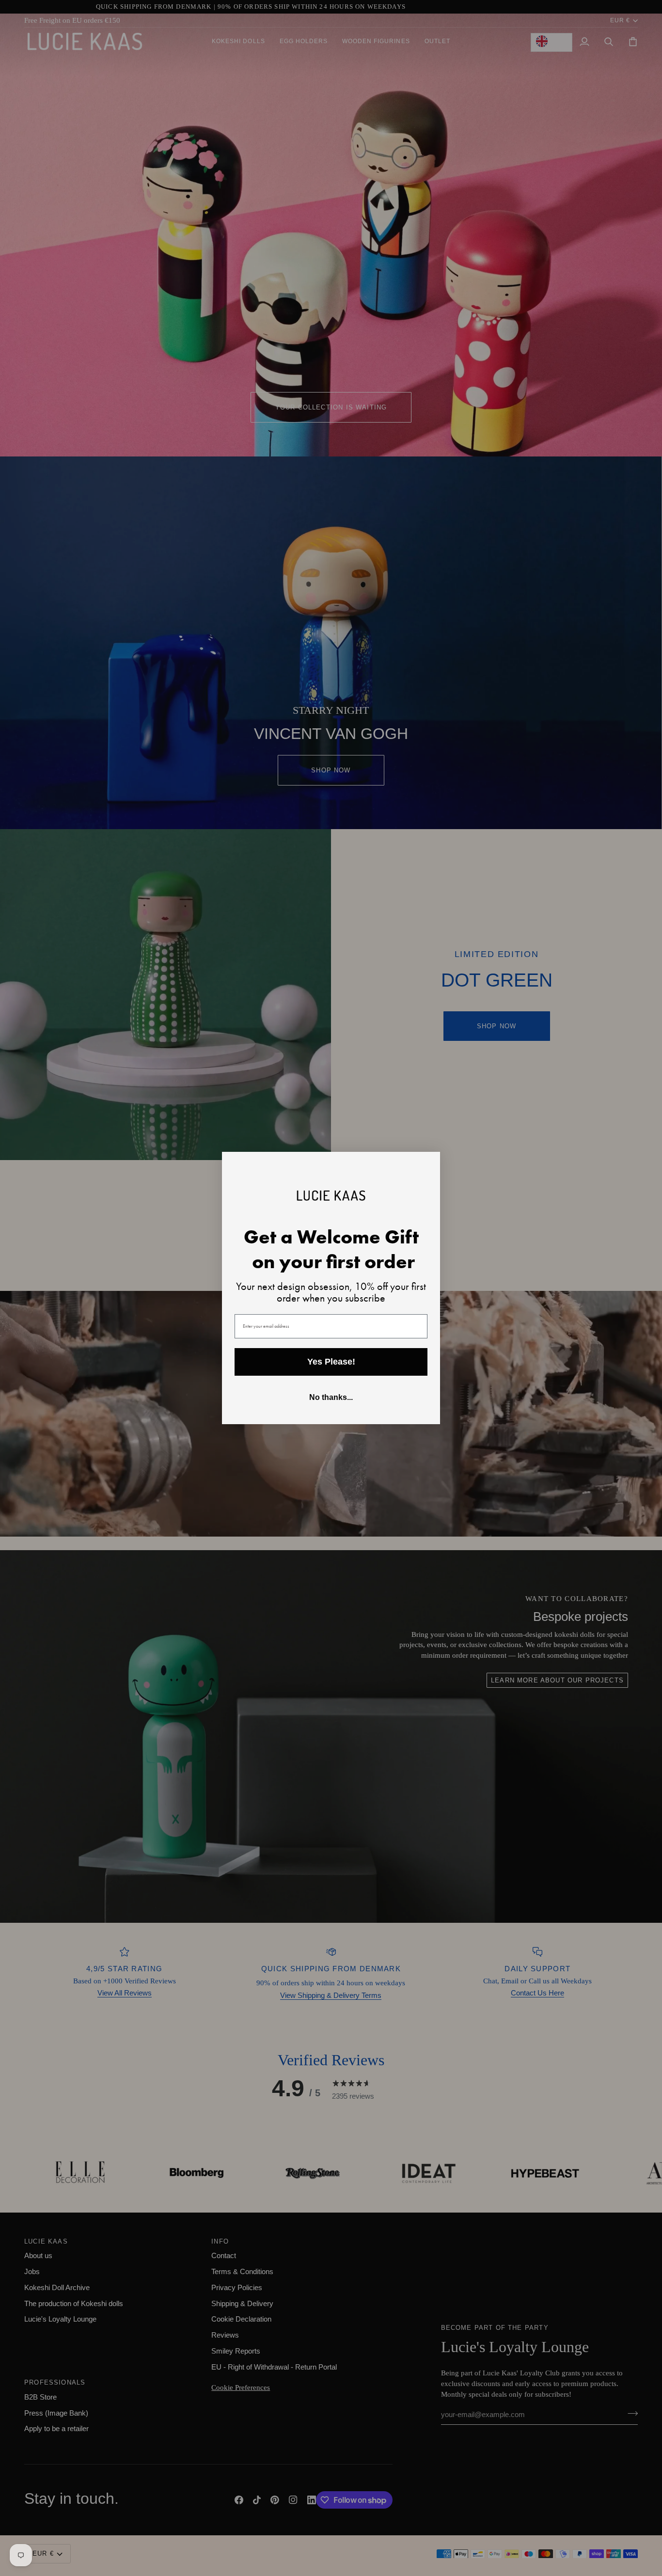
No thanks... (331, 1397)
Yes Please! (331, 1362)
